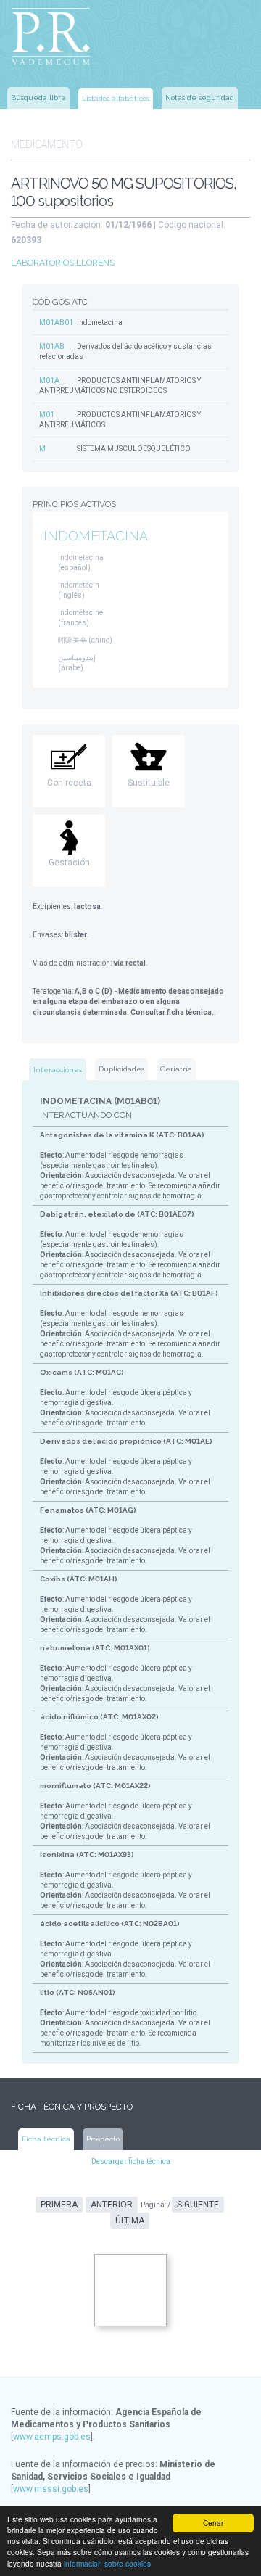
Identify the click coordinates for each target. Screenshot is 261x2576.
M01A (49, 380)
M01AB (52, 346)
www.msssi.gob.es (51, 2489)
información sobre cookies (107, 2563)
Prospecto (103, 2139)
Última (130, 2221)
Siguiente (198, 2205)
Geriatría (176, 1069)
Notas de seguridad (200, 98)
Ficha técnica (46, 2139)
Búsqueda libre (38, 98)
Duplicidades (121, 1069)
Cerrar (213, 2523)
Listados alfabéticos (116, 98)
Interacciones (58, 1070)
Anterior (112, 2205)
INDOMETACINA (96, 536)
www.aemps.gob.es (52, 2437)
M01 (47, 415)
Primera (59, 2205)
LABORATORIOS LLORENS (63, 263)
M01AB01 (56, 322)
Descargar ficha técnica (131, 2161)
